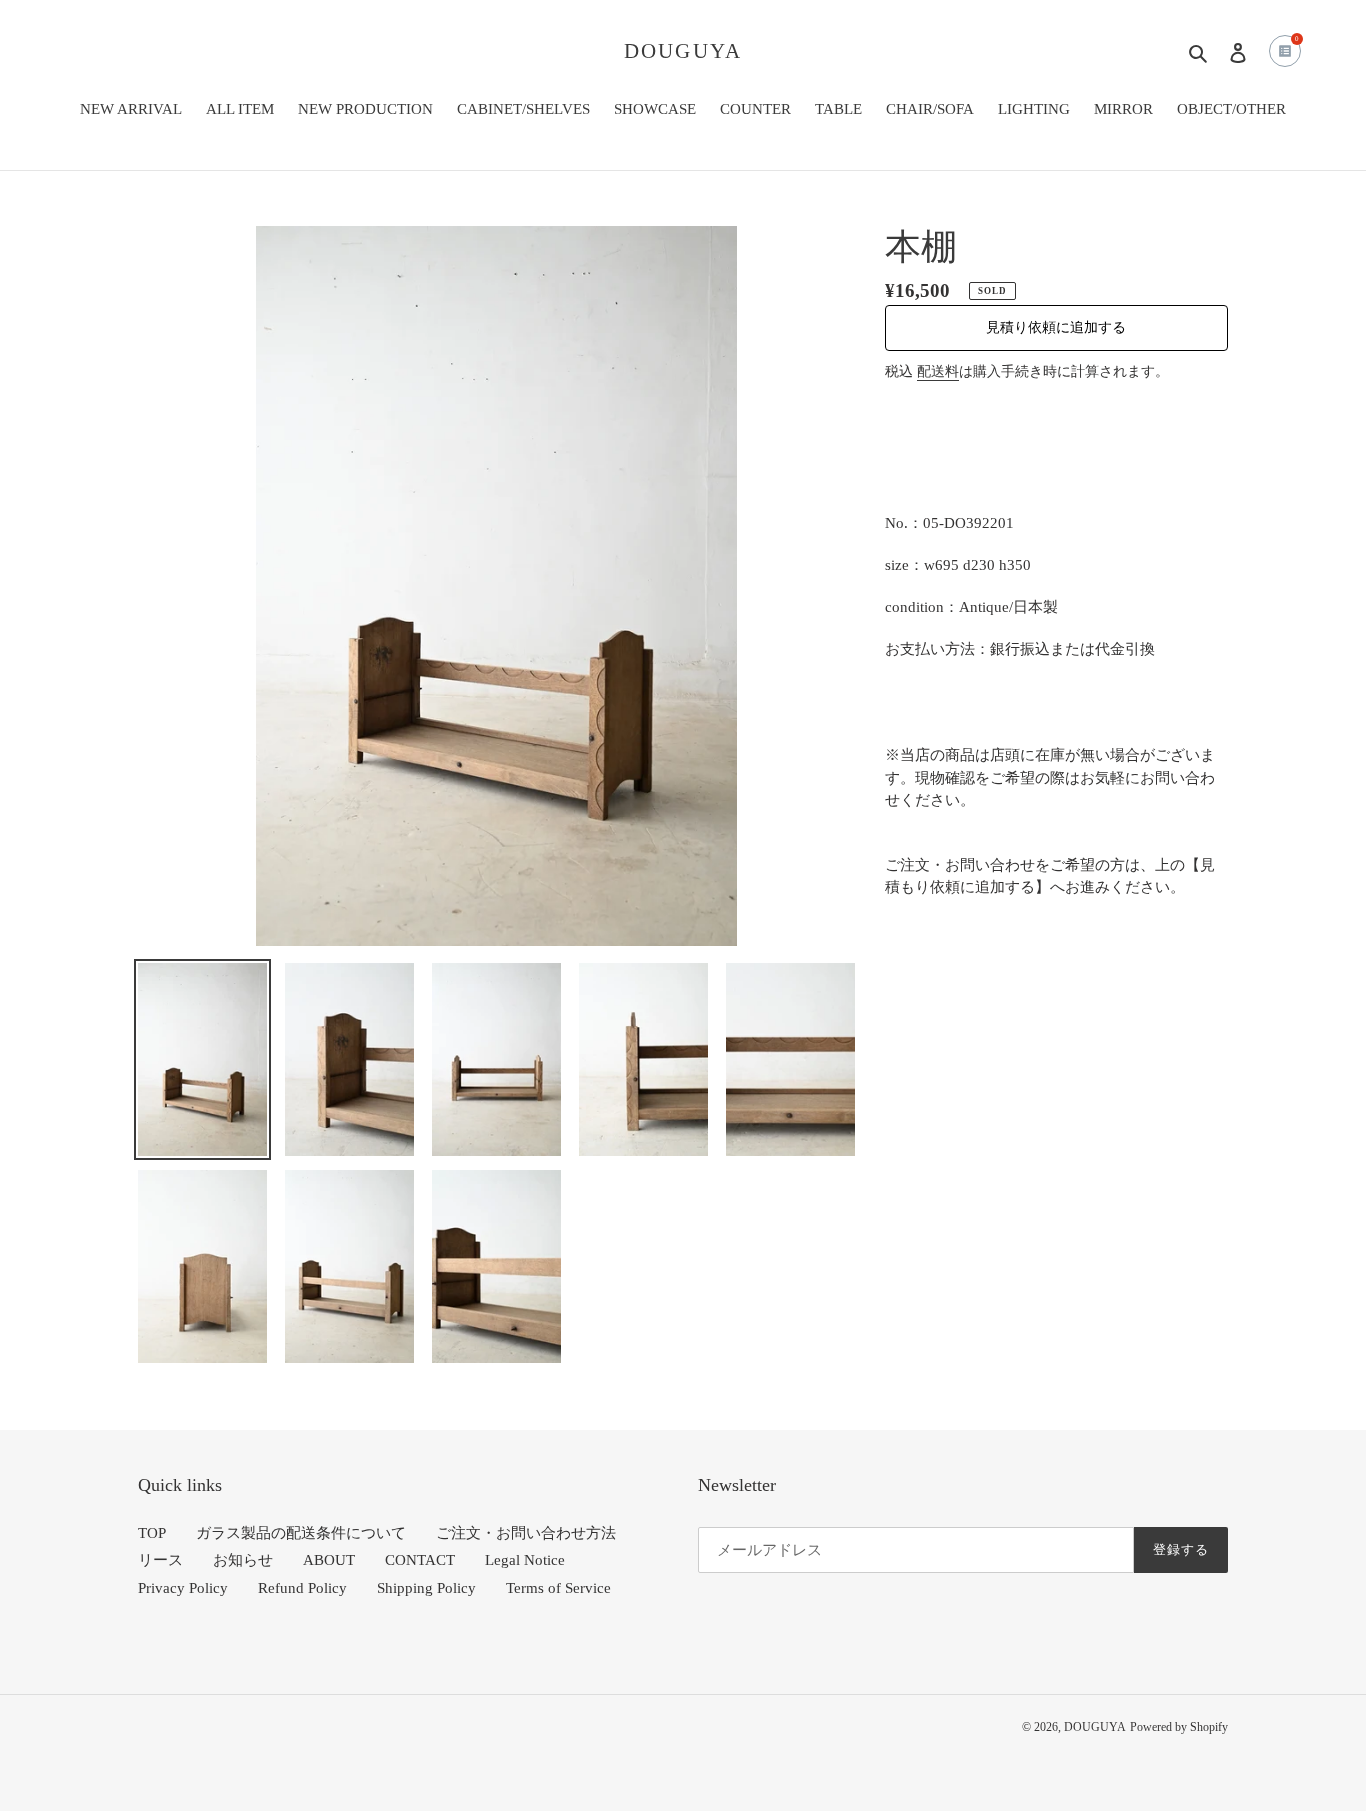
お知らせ (243, 1560)
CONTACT (420, 1560)
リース (160, 1560)
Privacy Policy (183, 1588)
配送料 (938, 371)
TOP (152, 1533)
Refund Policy (302, 1588)
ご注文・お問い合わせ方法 (526, 1533)
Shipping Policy (426, 1588)
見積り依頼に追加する (1056, 327)
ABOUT (329, 1560)
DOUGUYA (683, 51)
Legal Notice (525, 1560)
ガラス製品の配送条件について (301, 1533)
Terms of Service (558, 1588)
